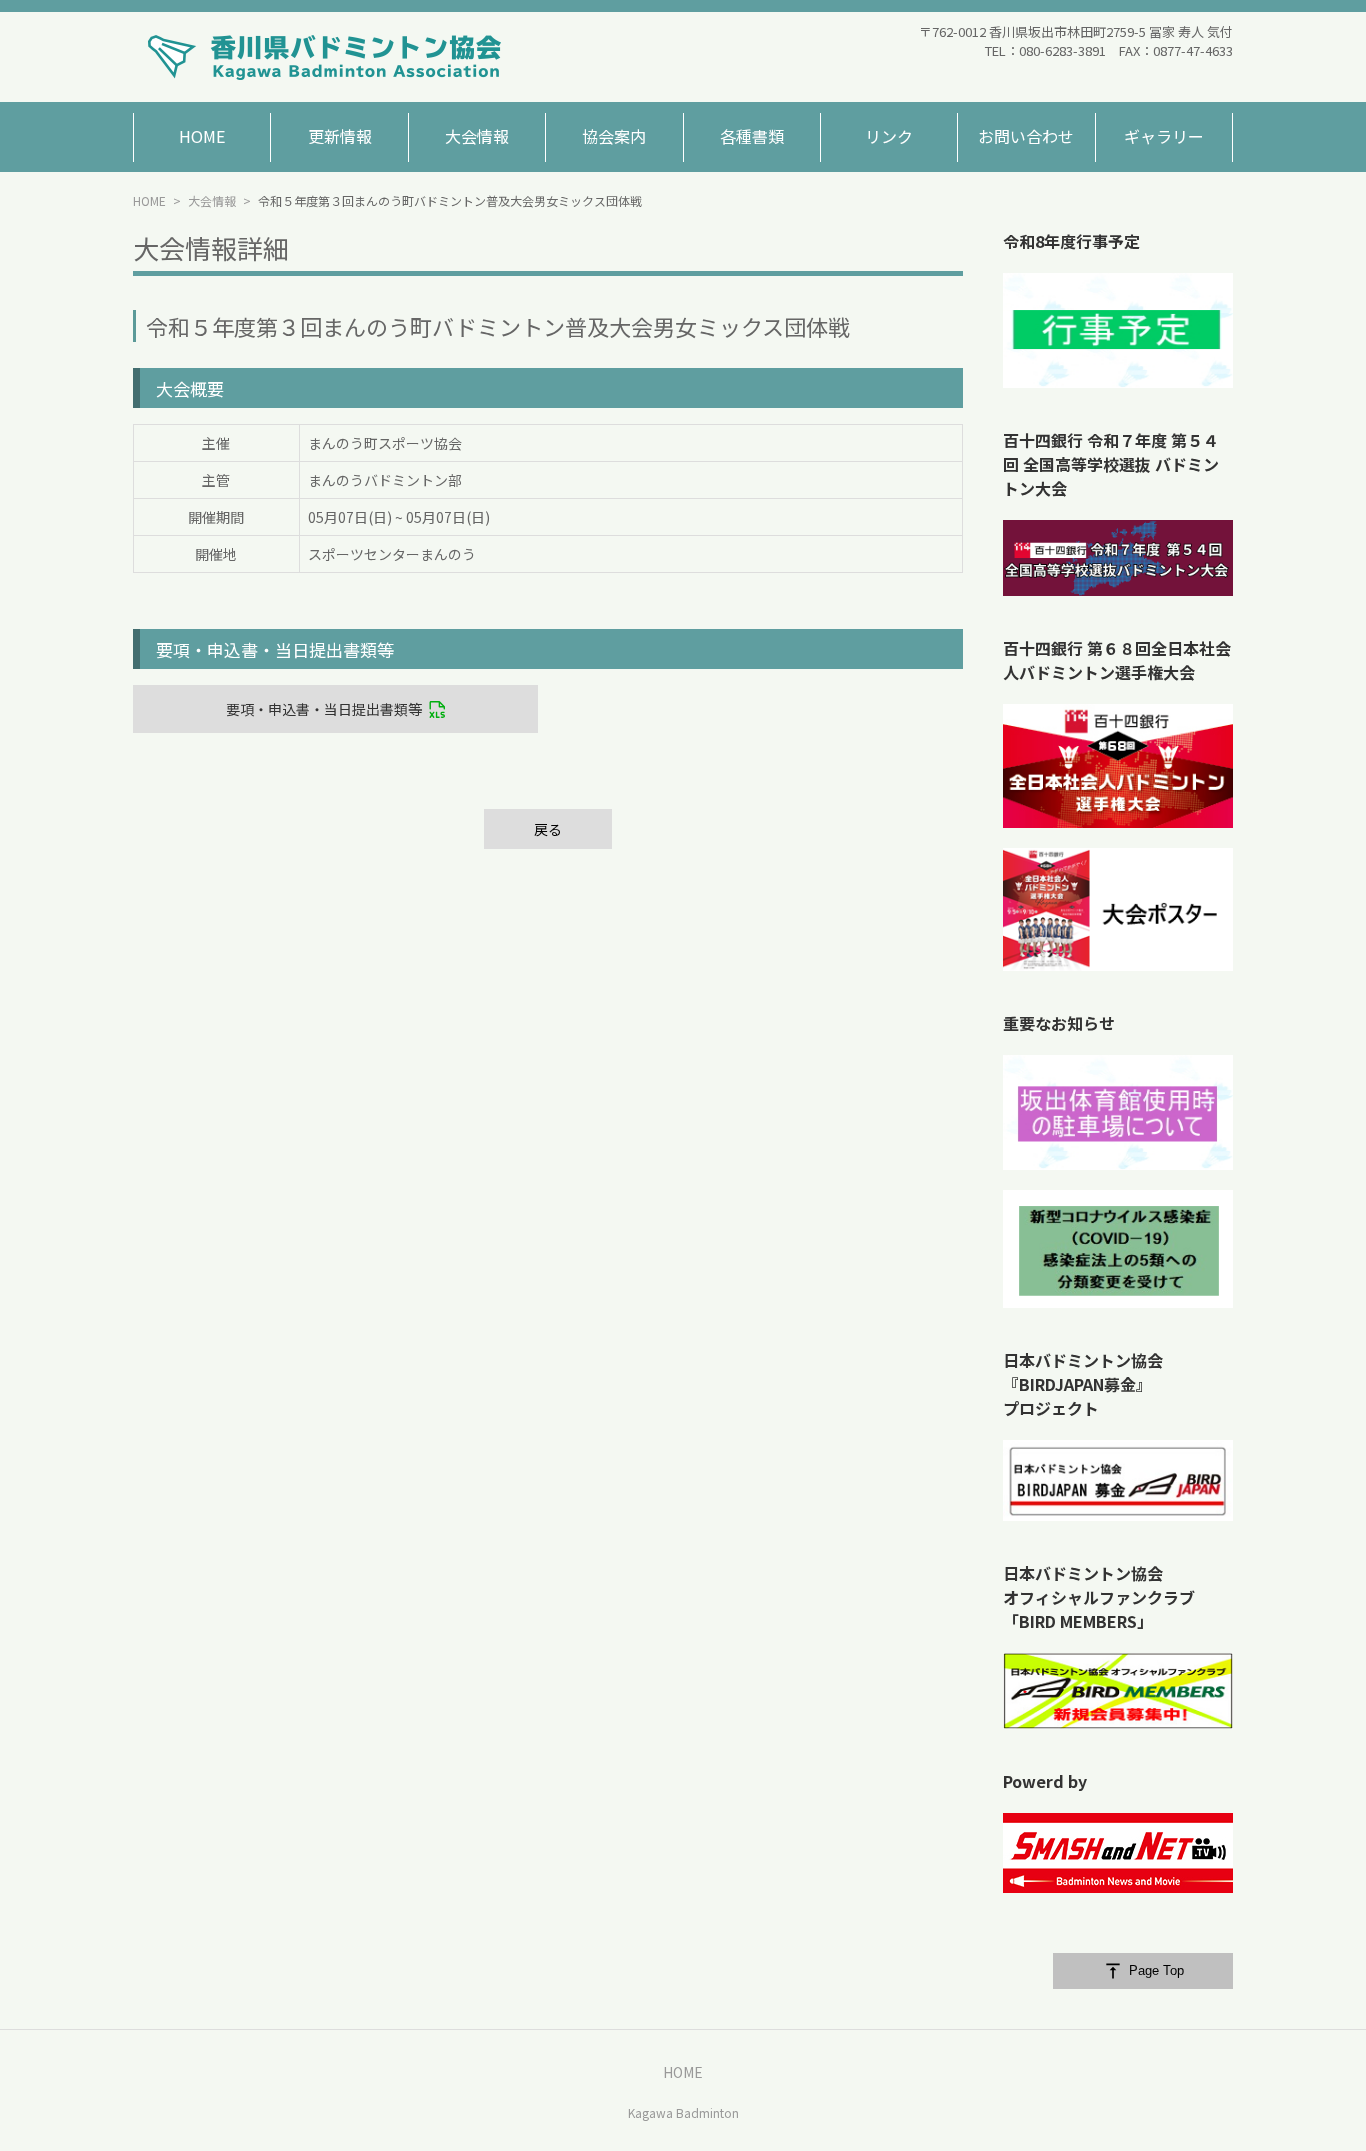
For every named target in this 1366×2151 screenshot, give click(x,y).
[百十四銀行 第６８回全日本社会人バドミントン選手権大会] (1118, 766)
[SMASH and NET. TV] (1118, 1853)
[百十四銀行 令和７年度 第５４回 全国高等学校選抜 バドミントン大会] (1118, 558)
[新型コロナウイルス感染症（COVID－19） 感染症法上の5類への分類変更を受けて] (1118, 1249)
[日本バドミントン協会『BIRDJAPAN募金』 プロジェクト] (1118, 1480)
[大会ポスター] (1118, 910)
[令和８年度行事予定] (1118, 330)
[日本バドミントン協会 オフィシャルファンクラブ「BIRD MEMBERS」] (1118, 1691)
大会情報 (212, 200)
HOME (149, 200)
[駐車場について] (1118, 1112)
